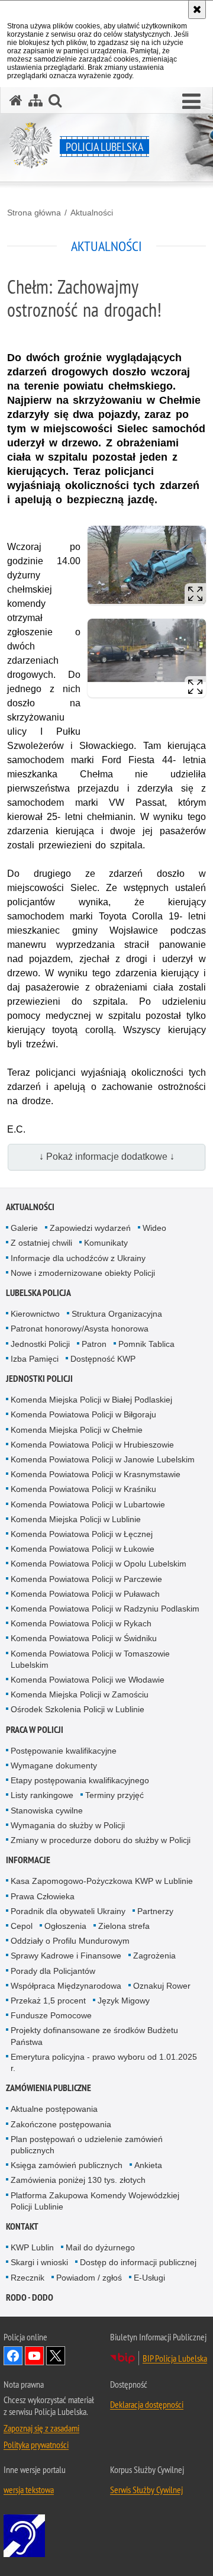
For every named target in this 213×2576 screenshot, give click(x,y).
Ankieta (148, 2165)
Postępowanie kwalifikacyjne (64, 1751)
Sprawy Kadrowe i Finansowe (66, 1956)
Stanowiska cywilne (47, 1810)
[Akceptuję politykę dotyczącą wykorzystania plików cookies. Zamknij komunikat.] (197, 9)
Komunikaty (106, 1243)
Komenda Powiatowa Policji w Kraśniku (83, 1489)
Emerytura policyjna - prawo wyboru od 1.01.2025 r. (104, 2062)
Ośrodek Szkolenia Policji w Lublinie (78, 1709)
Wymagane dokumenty (54, 1765)
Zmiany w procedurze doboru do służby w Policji (101, 1840)
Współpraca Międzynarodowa (66, 1986)
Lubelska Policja (38, 1293)
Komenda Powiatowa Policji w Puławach (85, 1594)
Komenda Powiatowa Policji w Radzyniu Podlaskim (105, 1609)
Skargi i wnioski (39, 2262)
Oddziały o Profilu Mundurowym (70, 1941)
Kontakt (22, 2226)
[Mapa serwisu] (35, 100)
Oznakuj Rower (162, 1986)
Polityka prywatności (36, 2445)
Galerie (24, 1228)
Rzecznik (28, 2278)
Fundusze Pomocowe (51, 2015)
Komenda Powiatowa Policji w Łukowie (83, 1549)
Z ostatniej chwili (41, 1243)
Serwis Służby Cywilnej (146, 2490)
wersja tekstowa (29, 2490)
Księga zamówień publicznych (67, 2165)
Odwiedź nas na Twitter (56, 2356)
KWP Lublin (32, 2247)
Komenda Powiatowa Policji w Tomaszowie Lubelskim (90, 1659)
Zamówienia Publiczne (49, 2088)
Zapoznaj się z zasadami (41, 2428)
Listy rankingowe (42, 1795)
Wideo (154, 1228)
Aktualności (92, 213)
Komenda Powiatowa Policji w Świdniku (84, 1638)
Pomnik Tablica (146, 1344)
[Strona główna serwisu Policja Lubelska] (16, 100)
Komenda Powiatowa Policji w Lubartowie (88, 1504)
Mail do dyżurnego (100, 2247)
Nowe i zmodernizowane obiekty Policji (83, 1273)
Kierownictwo (35, 1314)
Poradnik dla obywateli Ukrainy (68, 1911)
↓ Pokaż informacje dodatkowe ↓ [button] (107, 1157)
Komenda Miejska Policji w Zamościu (80, 1694)
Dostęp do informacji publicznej (138, 2262)
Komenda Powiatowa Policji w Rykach (81, 1623)
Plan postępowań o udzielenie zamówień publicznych (87, 2145)
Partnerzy (155, 1911)
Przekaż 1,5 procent (48, 2001)
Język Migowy (124, 2001)
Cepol (22, 1926)
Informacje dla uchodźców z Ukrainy (78, 1258)
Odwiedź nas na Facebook (13, 2356)
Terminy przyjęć (114, 1795)
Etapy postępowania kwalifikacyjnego (80, 1780)
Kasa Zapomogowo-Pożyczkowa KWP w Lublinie (102, 1881)
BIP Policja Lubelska (175, 2358)
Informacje (28, 1860)
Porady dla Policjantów (53, 1971)
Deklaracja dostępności (147, 2404)
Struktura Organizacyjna (117, 1314)
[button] (191, 102)
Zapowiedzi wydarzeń (90, 1228)
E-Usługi (149, 2278)
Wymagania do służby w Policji (68, 1825)
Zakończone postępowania (61, 2124)
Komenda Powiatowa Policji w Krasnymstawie (96, 1474)
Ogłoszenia (65, 1926)
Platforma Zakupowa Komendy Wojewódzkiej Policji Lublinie (95, 2201)
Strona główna (34, 213)
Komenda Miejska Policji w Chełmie (77, 1430)
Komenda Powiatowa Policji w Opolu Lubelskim (99, 1564)
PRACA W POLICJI (35, 1730)
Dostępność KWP (103, 1359)
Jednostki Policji (40, 1344)
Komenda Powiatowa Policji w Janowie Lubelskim (103, 1459)
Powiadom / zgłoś (89, 2278)
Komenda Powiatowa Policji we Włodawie (88, 1680)
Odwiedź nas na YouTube (34, 2356)
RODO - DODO (30, 2297)
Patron (94, 1344)
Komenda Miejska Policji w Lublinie (76, 1519)
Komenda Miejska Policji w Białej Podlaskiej (91, 1400)
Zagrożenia (154, 1956)
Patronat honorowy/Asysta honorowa (80, 1329)
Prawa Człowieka (43, 1896)
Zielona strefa (124, 1926)
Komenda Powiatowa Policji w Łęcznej (82, 1534)
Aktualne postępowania (54, 2109)
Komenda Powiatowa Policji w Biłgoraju (83, 1414)
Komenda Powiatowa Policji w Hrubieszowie (92, 1445)
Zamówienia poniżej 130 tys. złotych (78, 2180)
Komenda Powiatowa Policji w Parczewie (86, 1579)
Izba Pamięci (35, 1359)
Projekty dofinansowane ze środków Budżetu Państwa (94, 2036)
